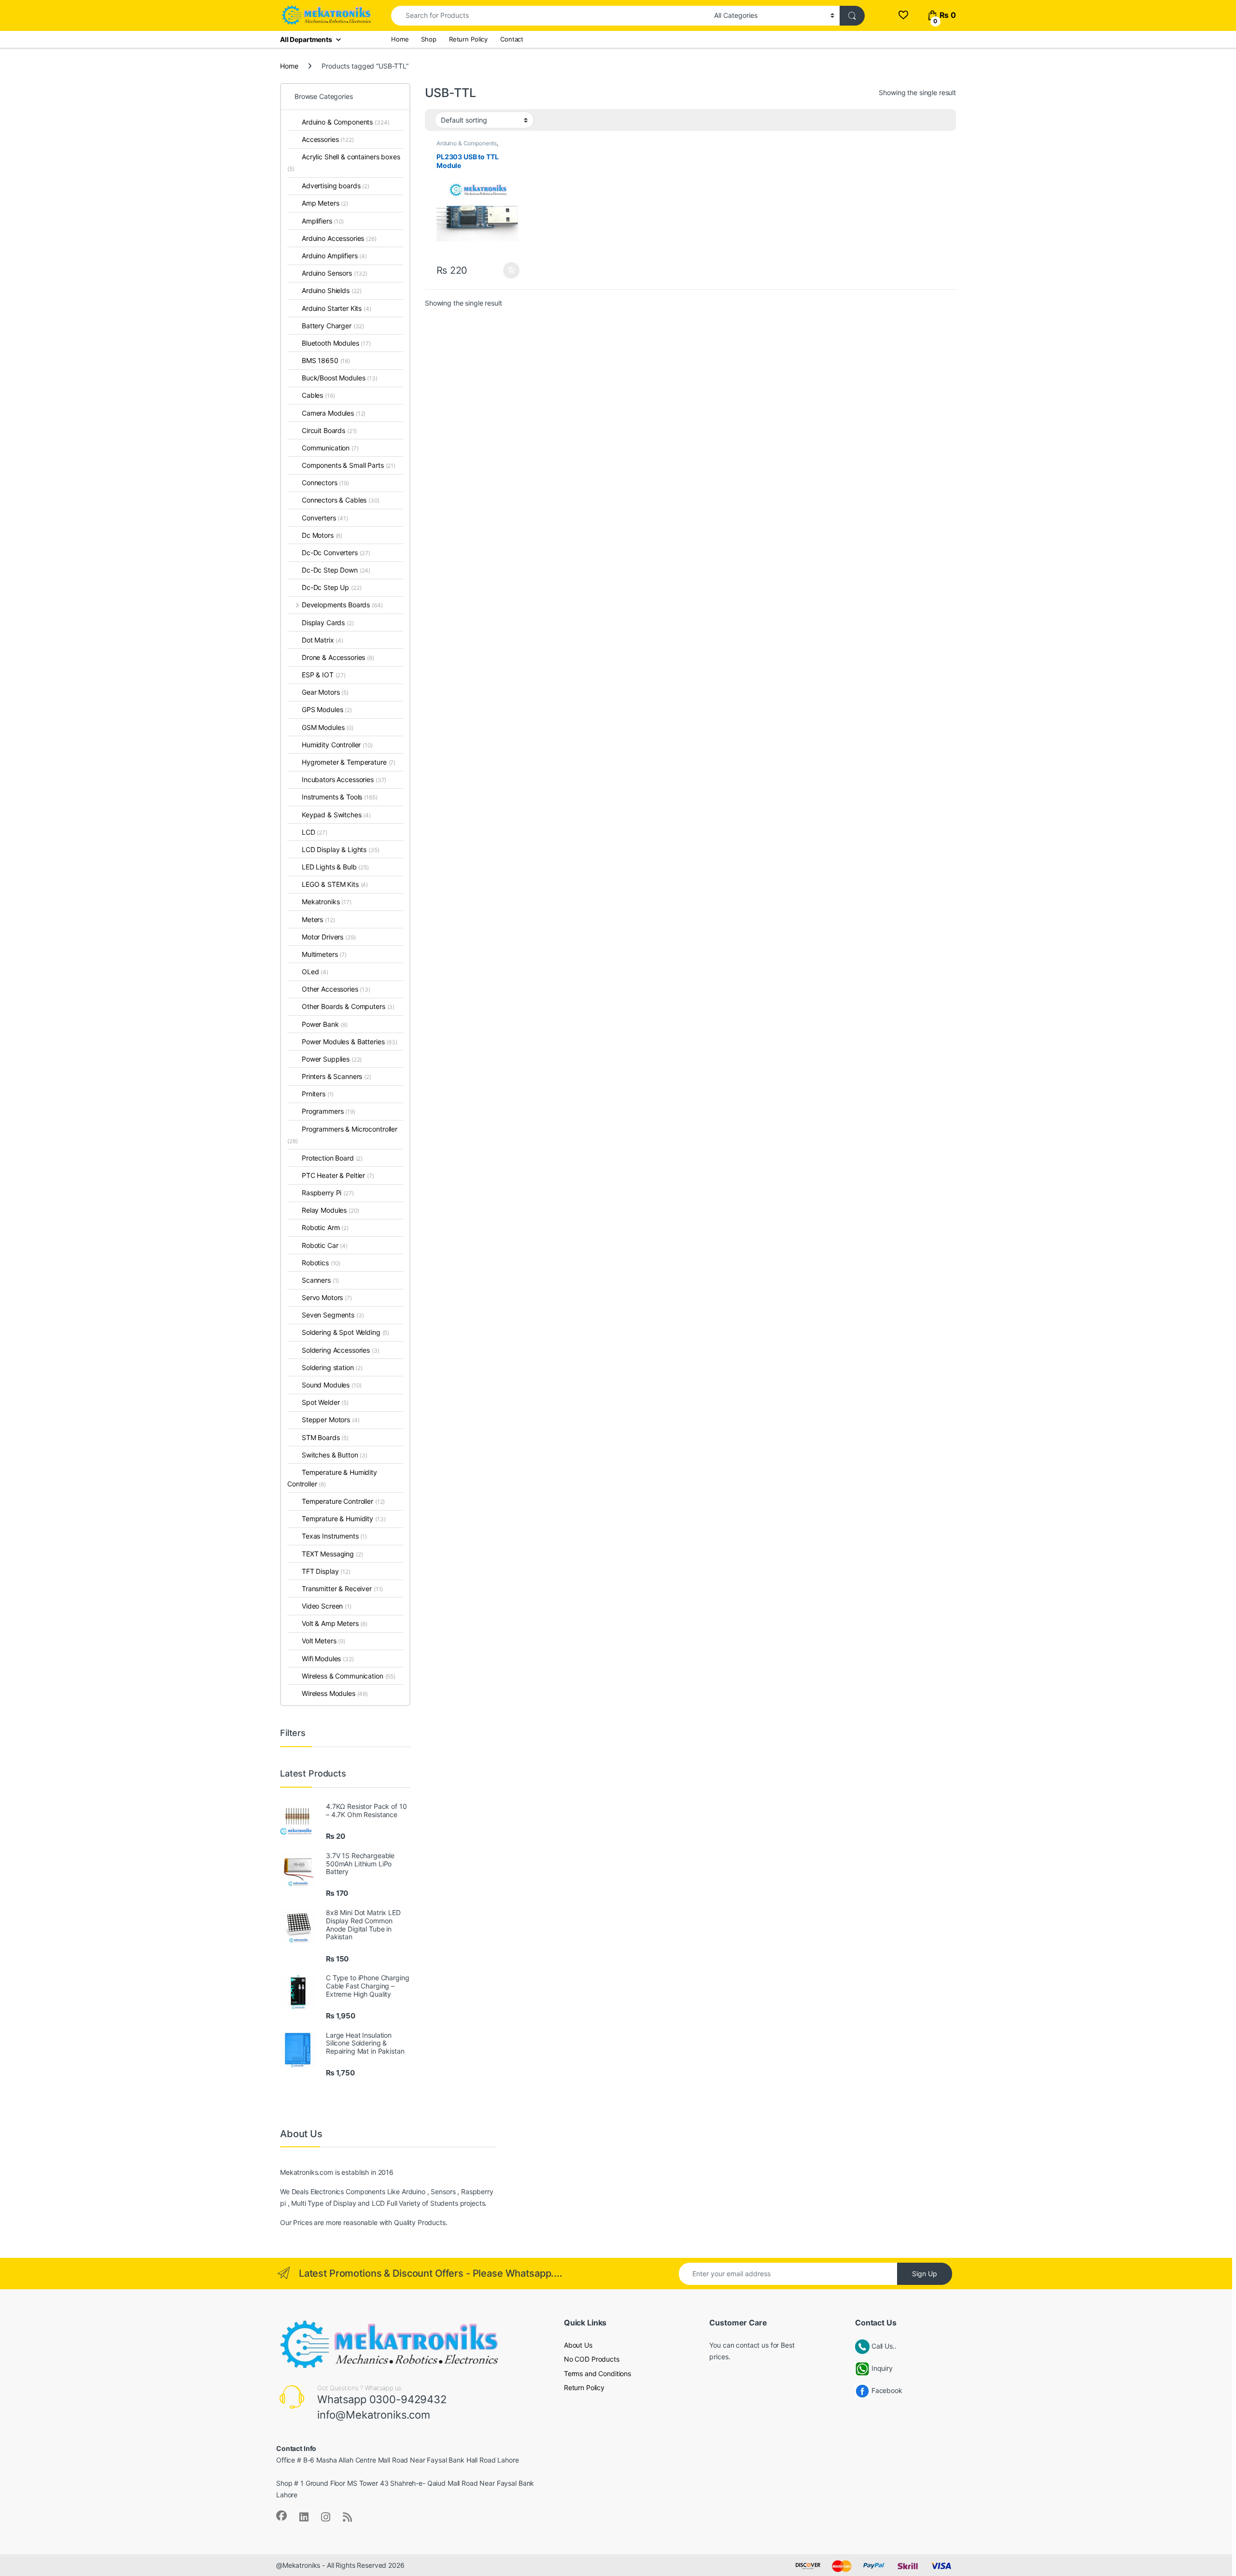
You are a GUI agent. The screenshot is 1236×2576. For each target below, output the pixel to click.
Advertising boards (336, 186)
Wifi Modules (328, 1659)
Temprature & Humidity (344, 1519)
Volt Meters (323, 1641)
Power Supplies (332, 1059)
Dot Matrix (323, 640)
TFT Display (326, 1571)
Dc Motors (322, 535)
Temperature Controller (343, 1501)
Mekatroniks (327, 902)
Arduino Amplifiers (334, 256)
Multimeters (324, 954)
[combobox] (550, 16)
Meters (318, 919)
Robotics (321, 1263)
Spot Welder (325, 1402)
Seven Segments (333, 1315)
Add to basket (509, 270)
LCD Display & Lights (341, 849)
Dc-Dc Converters (336, 553)
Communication (330, 448)
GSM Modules (328, 727)
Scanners (320, 1280)
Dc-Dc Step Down (336, 570)
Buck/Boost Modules (340, 378)
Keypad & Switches (336, 815)
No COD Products (592, 2359)
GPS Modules (327, 709)
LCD (315, 832)
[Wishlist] (903, 15)
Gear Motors (325, 692)
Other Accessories (336, 989)
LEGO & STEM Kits (335, 884)
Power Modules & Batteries (350, 1042)
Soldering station (332, 1367)
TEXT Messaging (332, 1554)
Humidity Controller (337, 745)
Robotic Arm (325, 1227)
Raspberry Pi (328, 1193)
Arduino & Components (467, 143)
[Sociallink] (281, 2516)
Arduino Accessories (339, 238)
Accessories (328, 139)
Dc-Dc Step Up (332, 587)
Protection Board (332, 1158)
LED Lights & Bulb (335, 867)
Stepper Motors (331, 1420)
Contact (512, 39)
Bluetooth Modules (336, 343)
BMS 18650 (326, 360)
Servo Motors (327, 1297)
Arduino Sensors (335, 273)
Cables (318, 395)
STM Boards (325, 1437)
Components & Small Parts (349, 465)
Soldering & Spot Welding (345, 1332)
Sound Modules (332, 1385)
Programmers (329, 1111)
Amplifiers (323, 221)
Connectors (325, 483)
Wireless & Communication (349, 1676)
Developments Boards (342, 605)
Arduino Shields (332, 290)
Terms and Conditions (597, 2373)
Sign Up (925, 2274)
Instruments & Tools (340, 797)
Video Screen (327, 1606)
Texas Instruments (334, 1536)
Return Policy (468, 39)
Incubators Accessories (344, 779)
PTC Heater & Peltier (338, 1175)
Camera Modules (334, 413)
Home (400, 39)
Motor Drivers (329, 937)
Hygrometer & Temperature (349, 762)
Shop (428, 39)
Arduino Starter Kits (337, 308)
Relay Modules (330, 1210)
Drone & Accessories (338, 657)
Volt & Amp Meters (335, 1623)
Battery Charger (333, 326)
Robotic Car (325, 1245)
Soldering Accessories (341, 1350)
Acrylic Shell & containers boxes (344, 162)
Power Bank (325, 1024)
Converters (325, 518)
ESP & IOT (324, 675)
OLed (315, 972)
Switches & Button (335, 1455)
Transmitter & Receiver (342, 1589)
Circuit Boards (329, 430)
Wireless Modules (335, 1693)
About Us (578, 2345)
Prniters (318, 1094)
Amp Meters (325, 203)
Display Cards (328, 623)
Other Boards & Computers (348, 1006)
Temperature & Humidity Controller (332, 1478)
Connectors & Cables (341, 500)
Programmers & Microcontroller (342, 1135)
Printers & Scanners (337, 1076)
